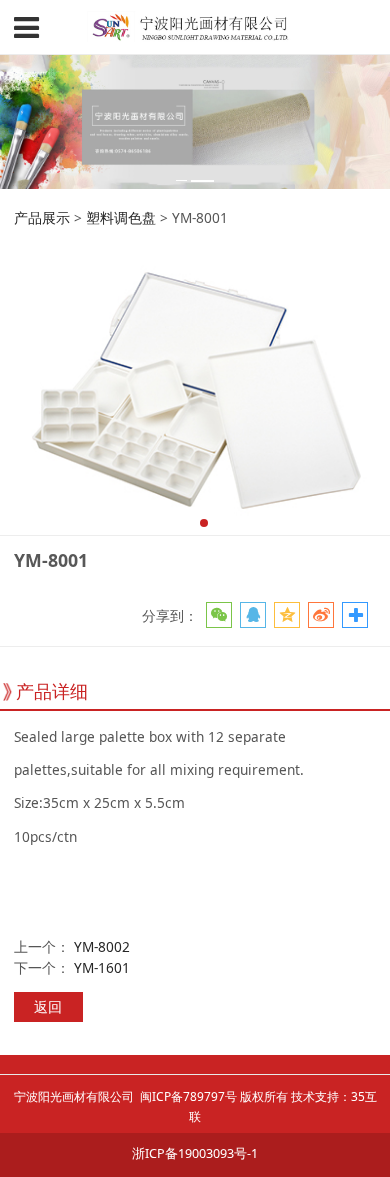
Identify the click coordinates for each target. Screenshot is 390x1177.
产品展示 (42, 217)
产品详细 (52, 691)
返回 (48, 1006)
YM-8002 (102, 946)
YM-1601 (102, 967)
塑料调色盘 (121, 217)
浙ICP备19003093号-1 (195, 1153)
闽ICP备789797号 (188, 1096)
